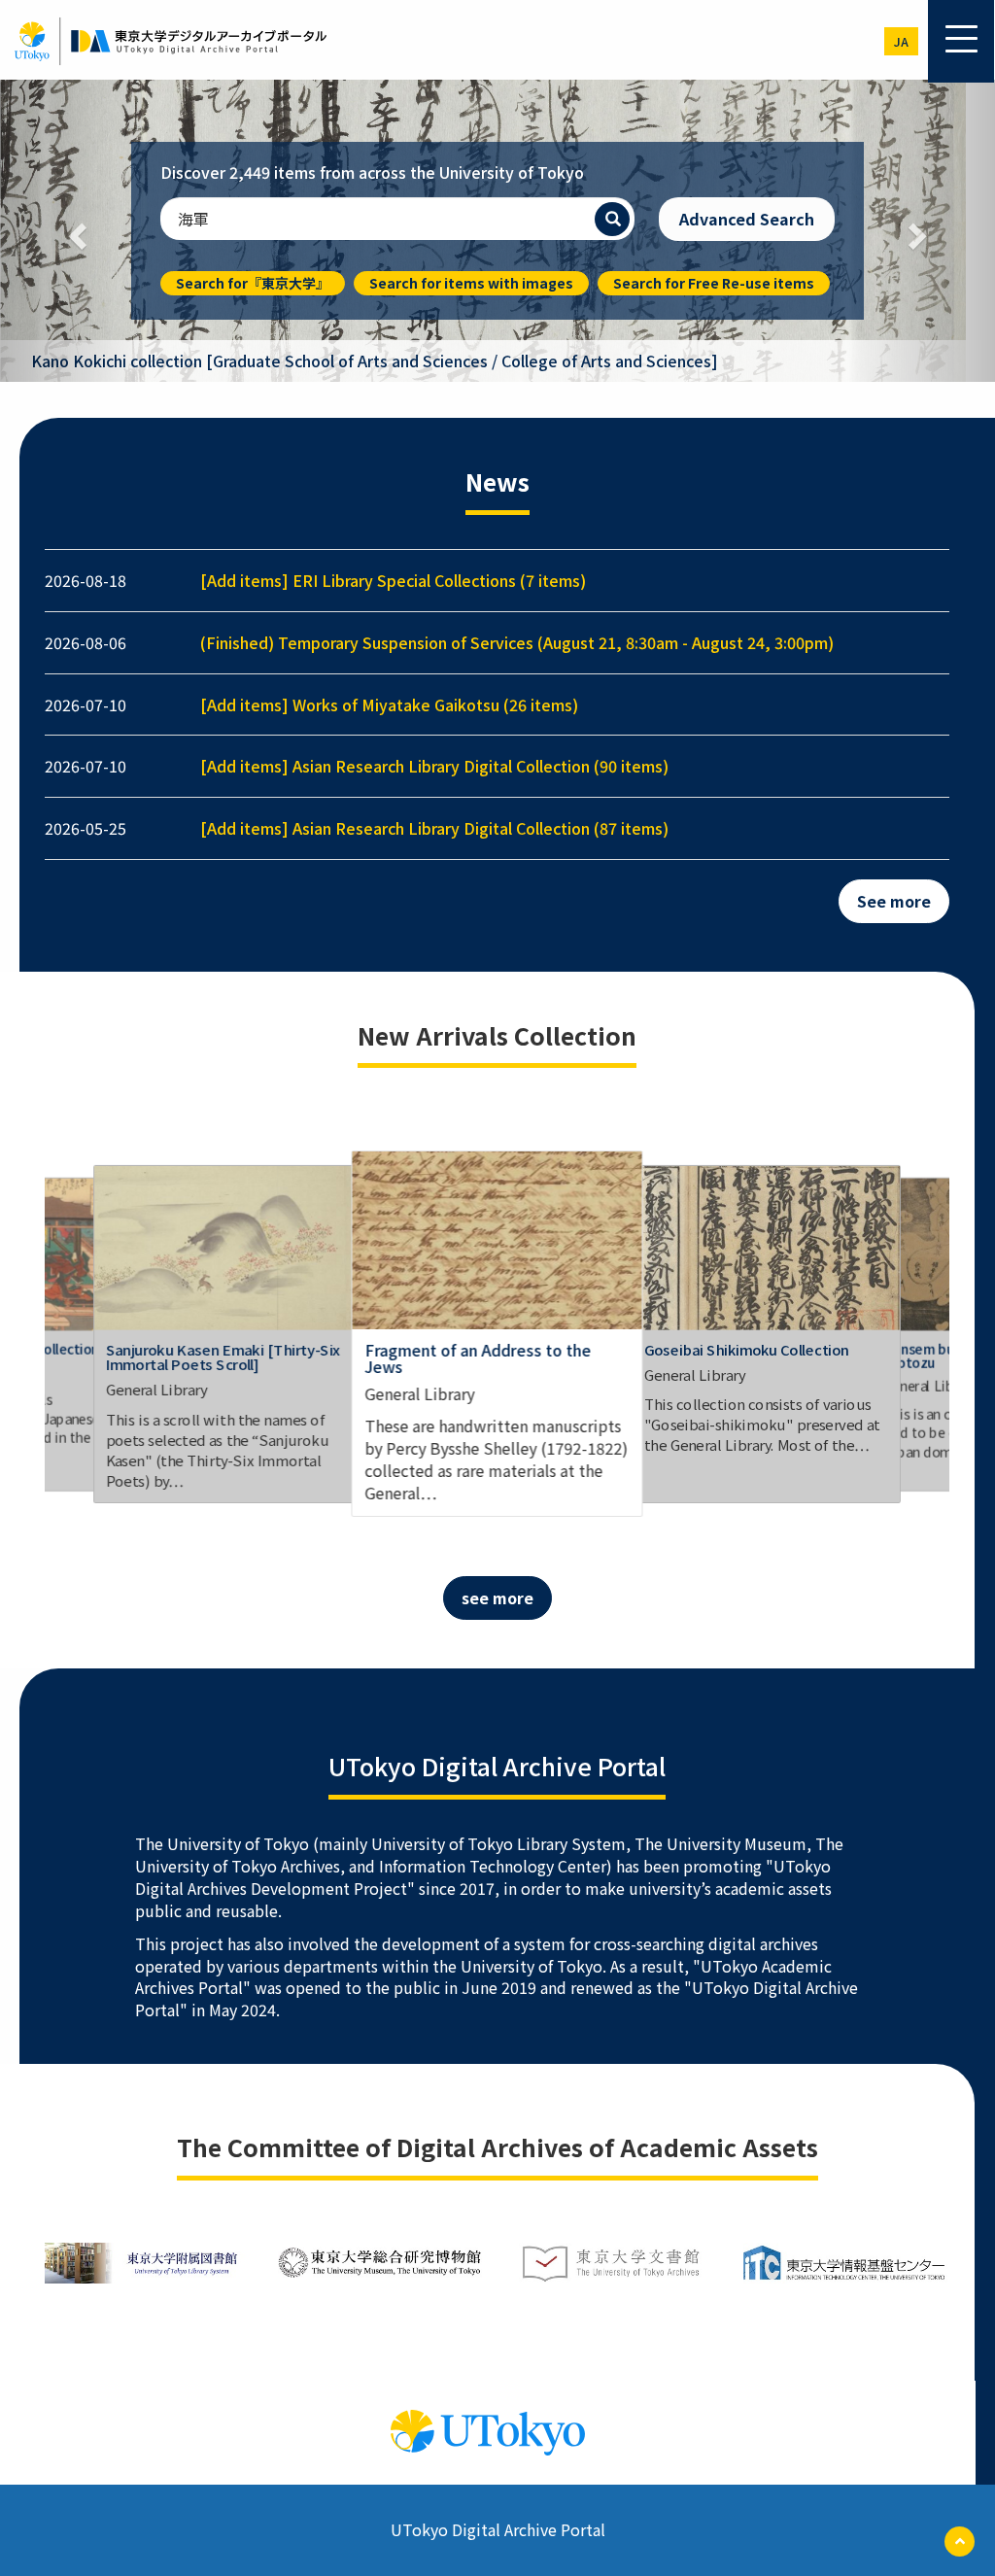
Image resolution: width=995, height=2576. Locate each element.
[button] (75, 231)
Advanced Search (747, 219)
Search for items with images (471, 283)
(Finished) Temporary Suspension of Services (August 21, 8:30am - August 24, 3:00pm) (517, 642)
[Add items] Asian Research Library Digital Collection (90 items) (434, 766)
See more (894, 901)
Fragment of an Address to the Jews (478, 1358)
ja (901, 41)
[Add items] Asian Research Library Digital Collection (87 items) (434, 828)
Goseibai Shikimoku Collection (746, 1349)
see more (497, 1597)
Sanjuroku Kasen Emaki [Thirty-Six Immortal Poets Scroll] (223, 1357)
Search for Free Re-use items (714, 283)
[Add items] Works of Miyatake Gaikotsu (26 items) (389, 704)
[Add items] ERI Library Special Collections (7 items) (393, 580)
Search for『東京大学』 (253, 283)
